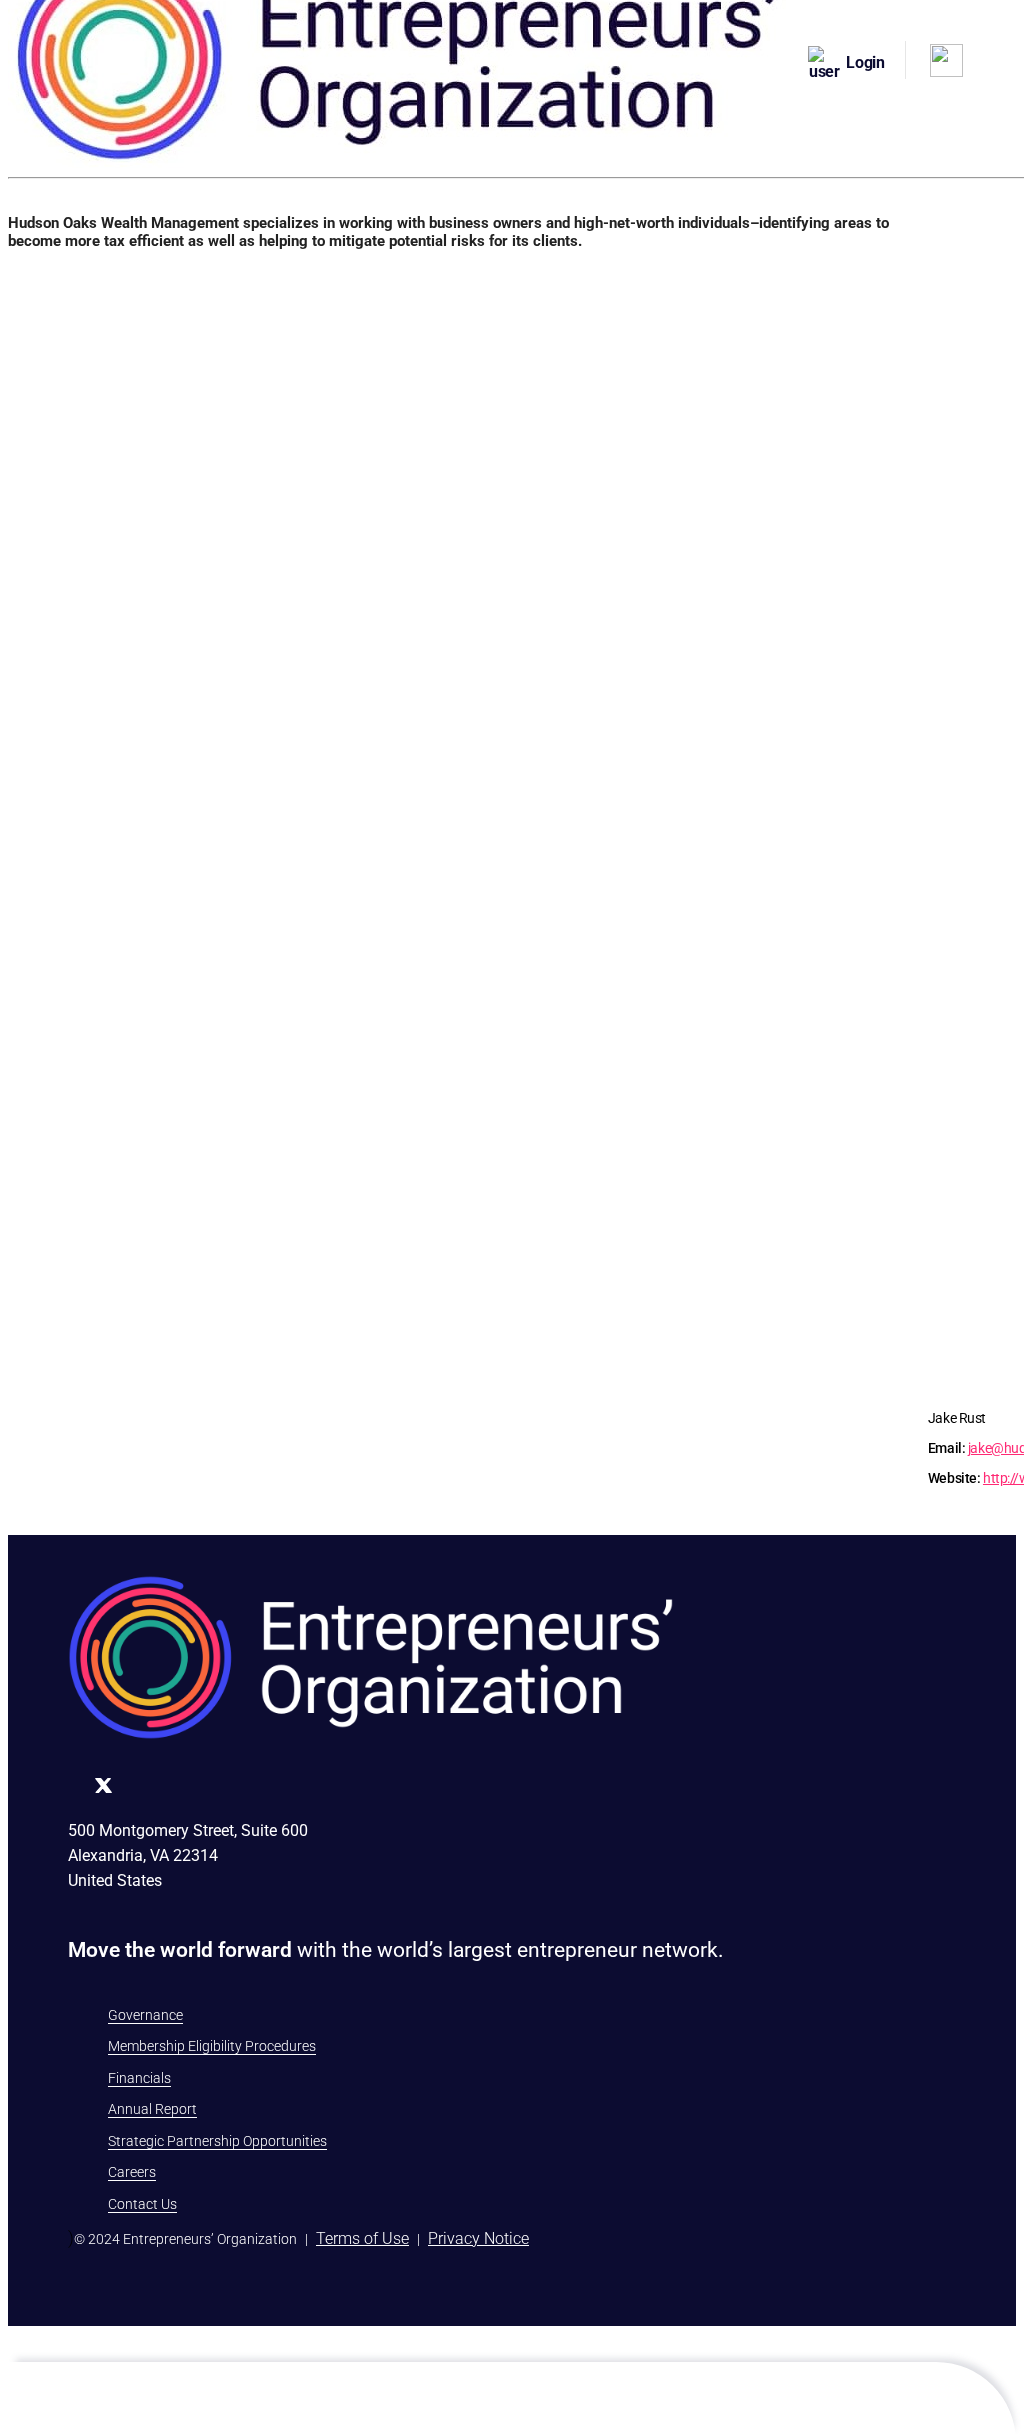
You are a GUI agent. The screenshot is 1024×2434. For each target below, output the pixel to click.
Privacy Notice (478, 2238)
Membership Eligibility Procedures (212, 2046)
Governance (145, 2015)
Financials (139, 2078)
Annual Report (152, 2109)
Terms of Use (362, 2238)
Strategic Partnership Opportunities (217, 2141)
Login (865, 62)
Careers (132, 2172)
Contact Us (142, 2204)
